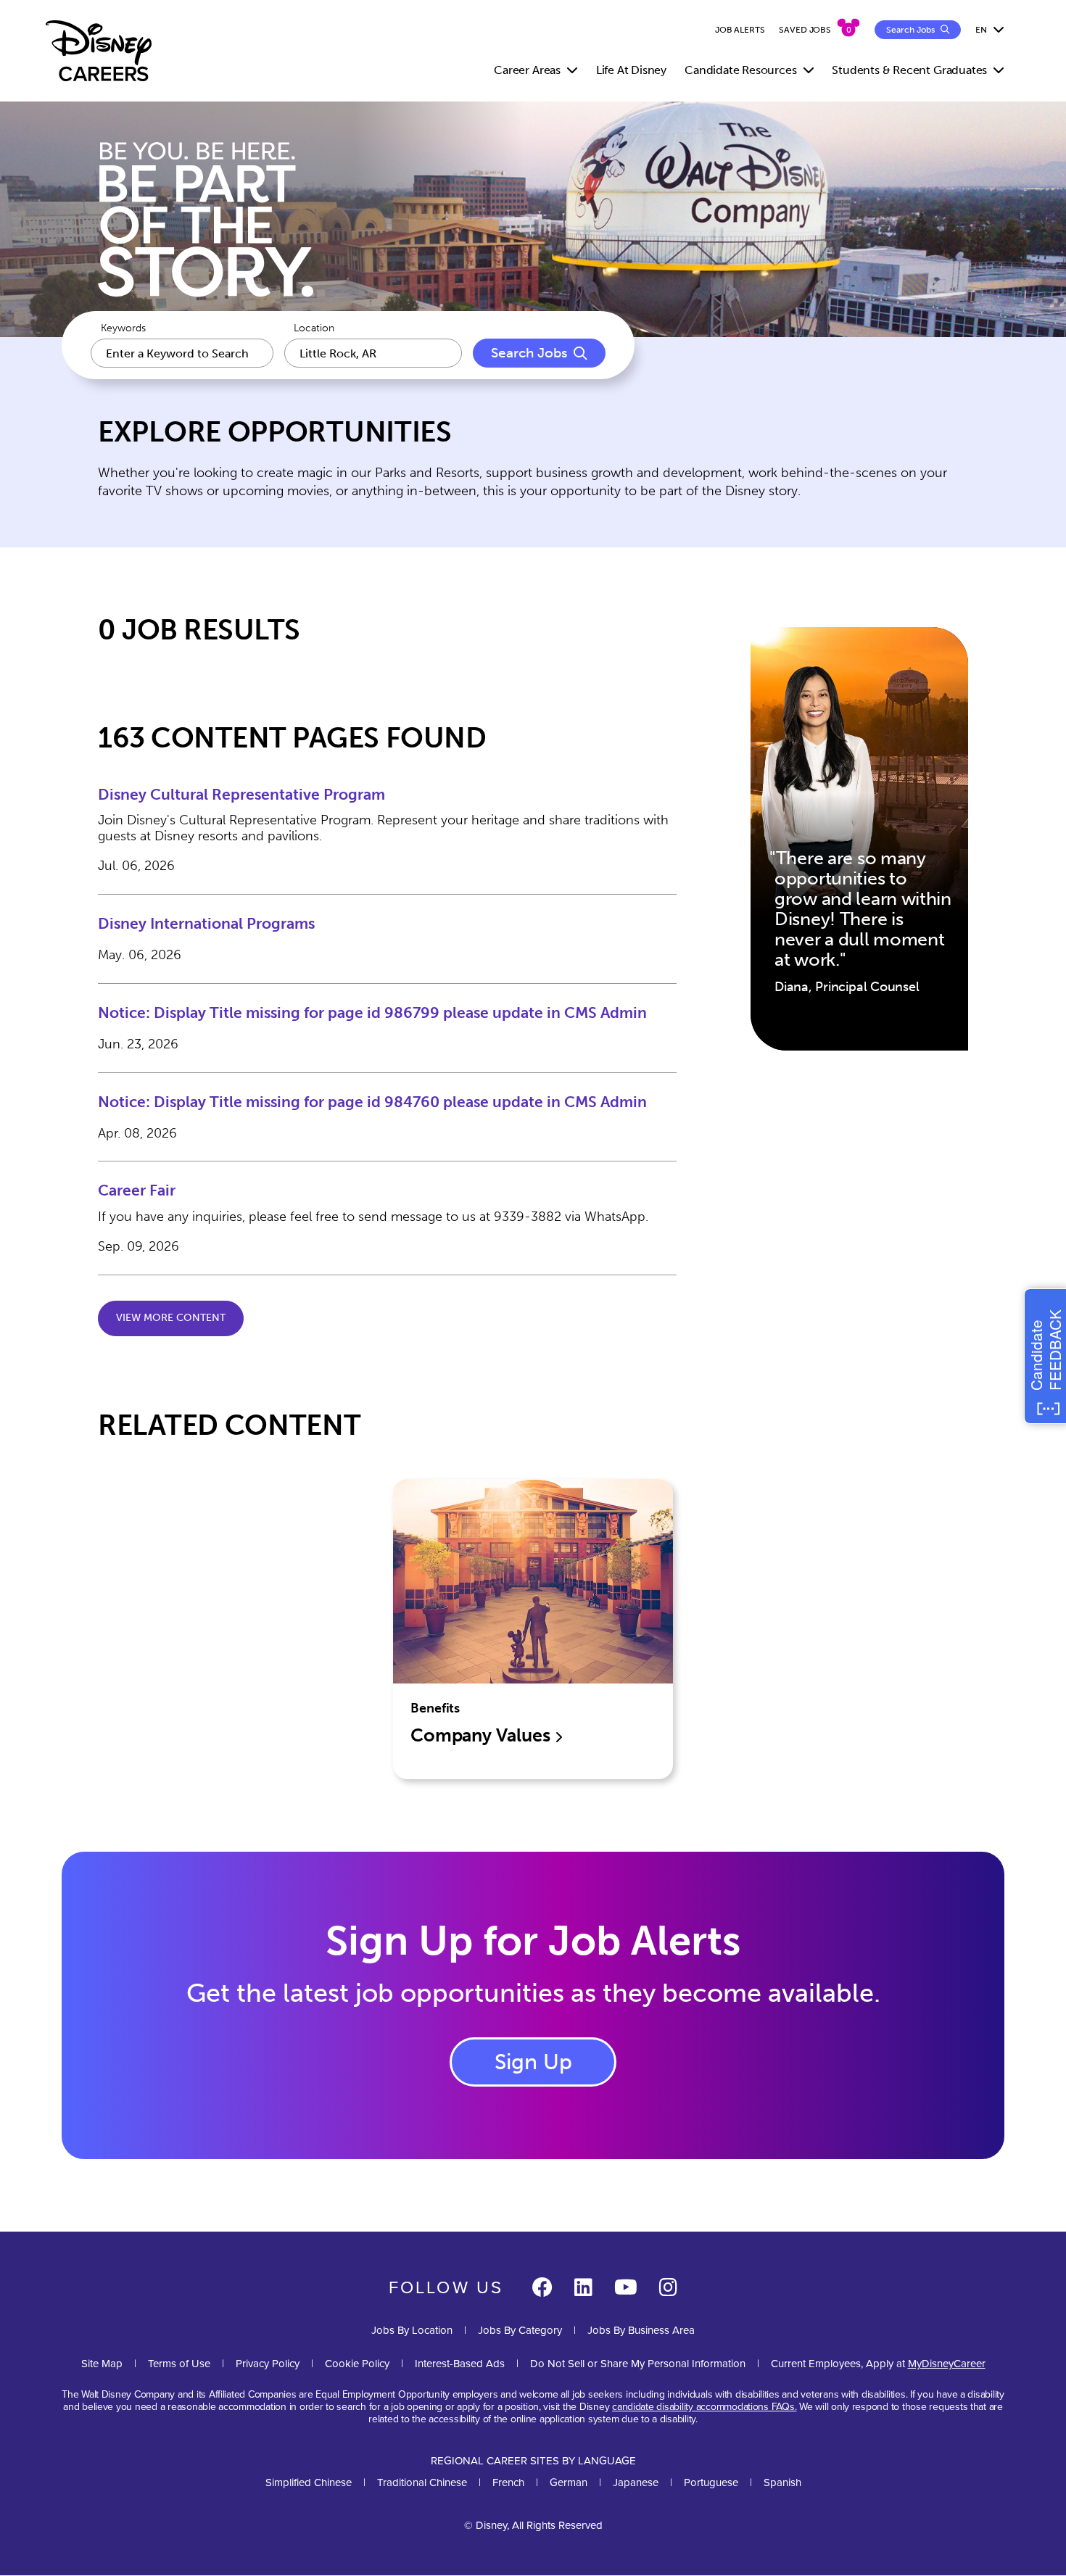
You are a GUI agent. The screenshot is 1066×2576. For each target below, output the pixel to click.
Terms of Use (179, 2363)
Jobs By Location (412, 2330)
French (508, 2482)
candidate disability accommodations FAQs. (704, 2406)
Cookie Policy (357, 2363)
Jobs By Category (520, 2330)
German (569, 2482)
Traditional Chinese (422, 2482)
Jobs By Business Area (641, 2330)
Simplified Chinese (309, 2482)
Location (314, 328)
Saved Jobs (805, 30)
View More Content (171, 1318)
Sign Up (533, 2062)
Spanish (782, 2482)
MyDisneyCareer (947, 2363)
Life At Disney (631, 70)
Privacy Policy (268, 2363)
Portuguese (711, 2482)
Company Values (482, 1735)
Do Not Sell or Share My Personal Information (638, 2363)
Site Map (102, 2363)
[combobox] (373, 353)
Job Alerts (740, 30)
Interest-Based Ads (460, 2363)
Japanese (636, 2482)
